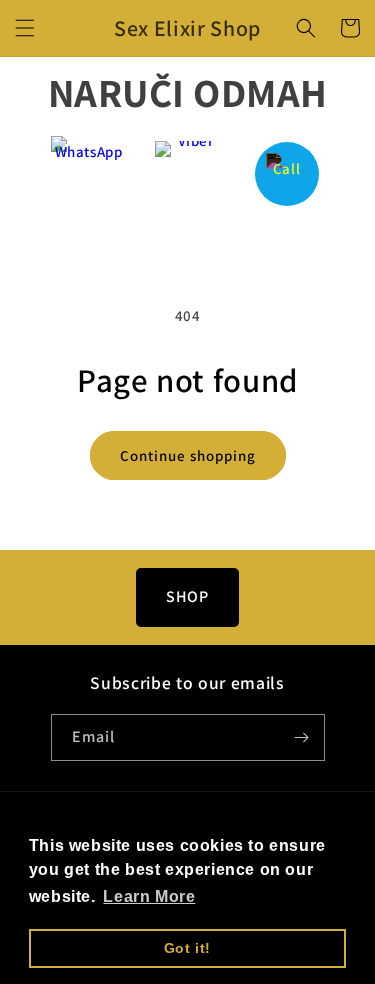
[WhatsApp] (88, 173)
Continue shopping (188, 455)
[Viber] (187, 173)
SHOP (187, 596)
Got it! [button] (187, 948)
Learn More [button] (149, 896)
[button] (25, 28)
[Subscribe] (302, 737)
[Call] (286, 173)
